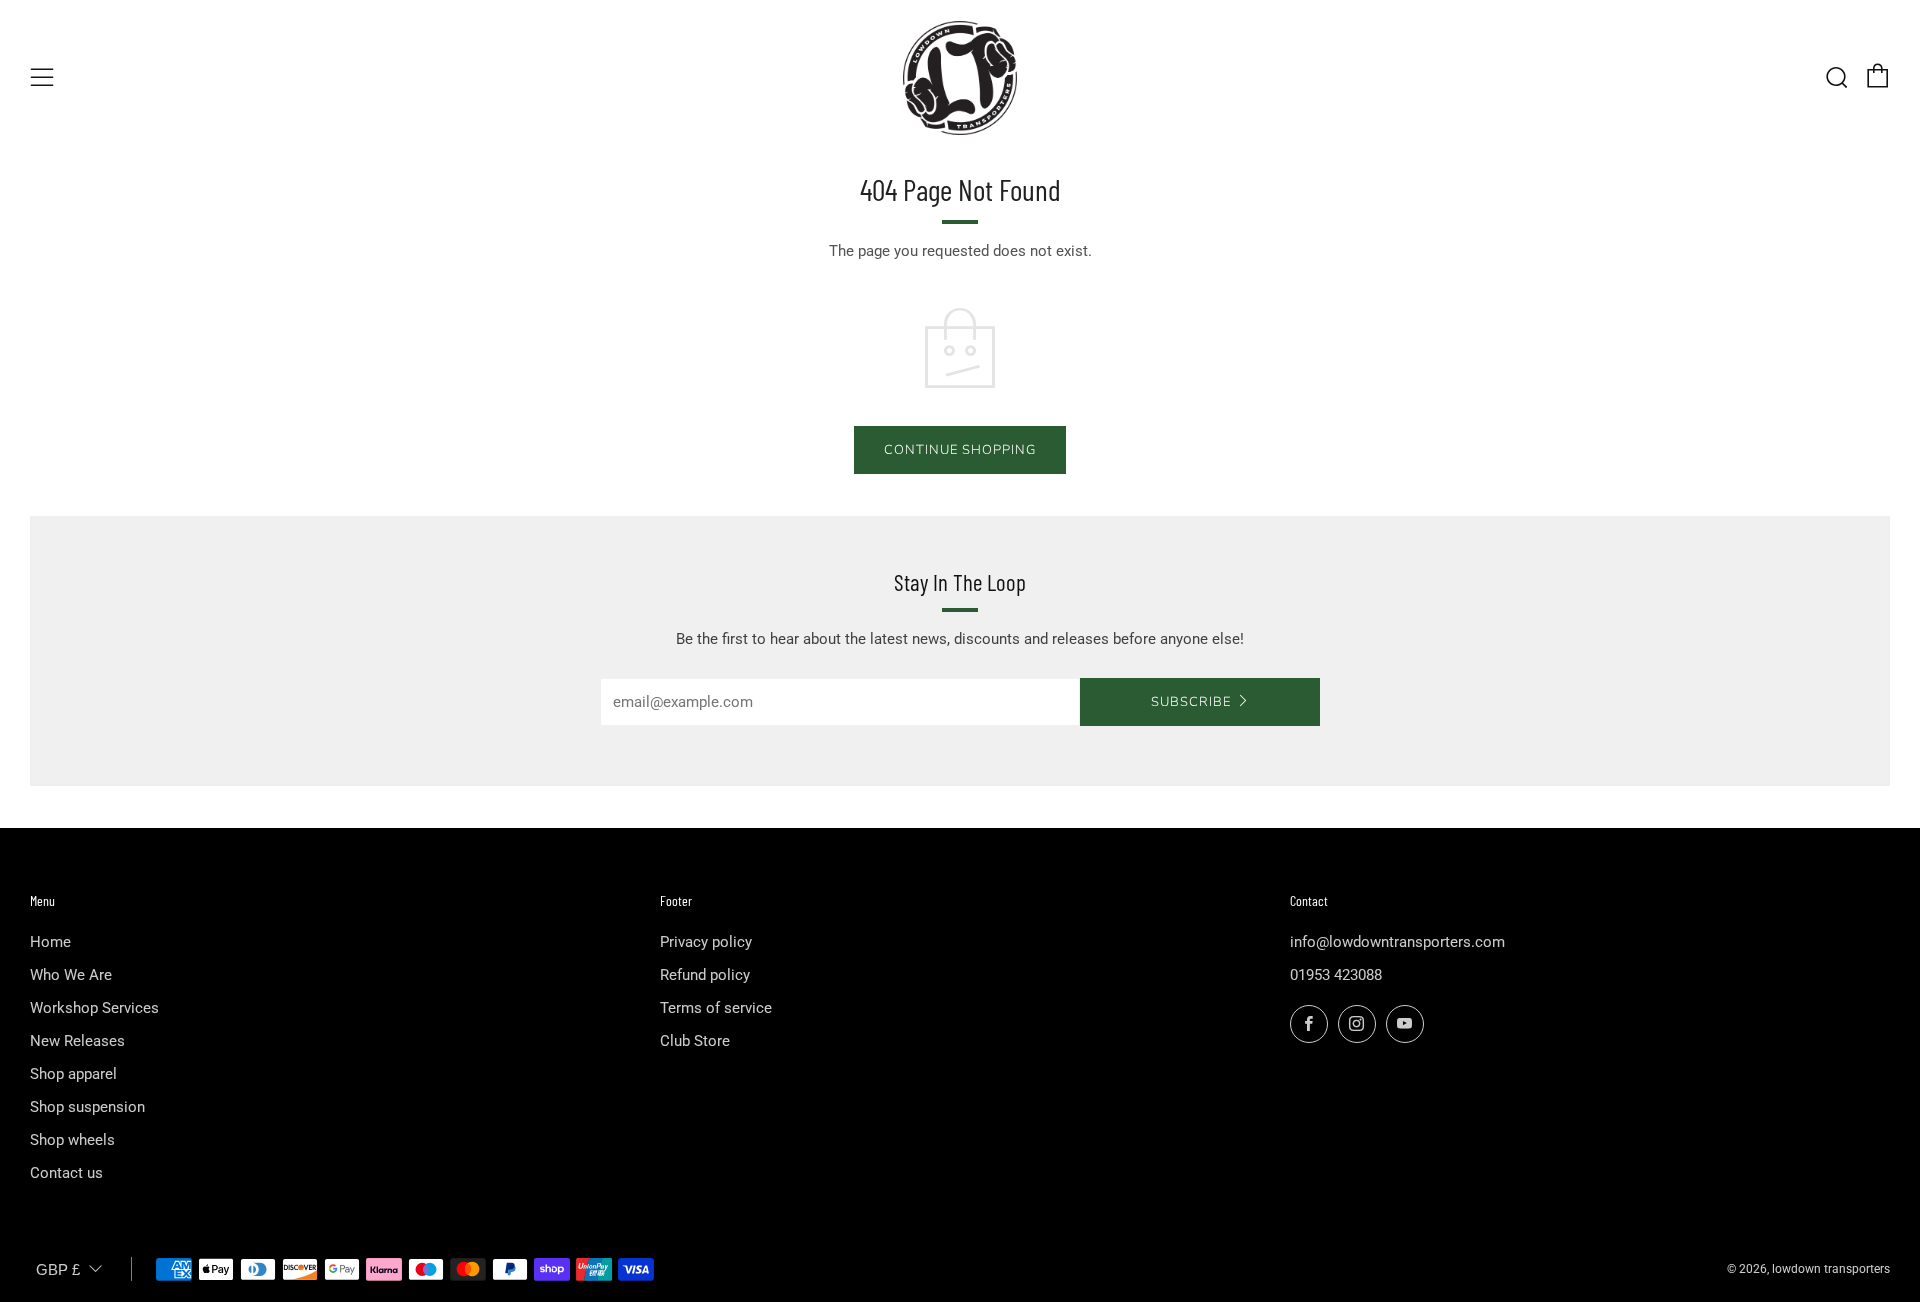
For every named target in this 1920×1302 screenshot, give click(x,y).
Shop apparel (73, 1074)
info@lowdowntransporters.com (1397, 942)
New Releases (77, 1041)
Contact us (66, 1173)
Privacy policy (706, 942)
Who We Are (71, 975)
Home (50, 942)
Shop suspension (87, 1107)
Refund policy (705, 975)
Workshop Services (94, 1008)
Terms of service (716, 1008)
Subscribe (1191, 702)
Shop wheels (72, 1140)
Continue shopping (960, 450)
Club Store (695, 1041)
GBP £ (58, 1269)
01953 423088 (1336, 975)
